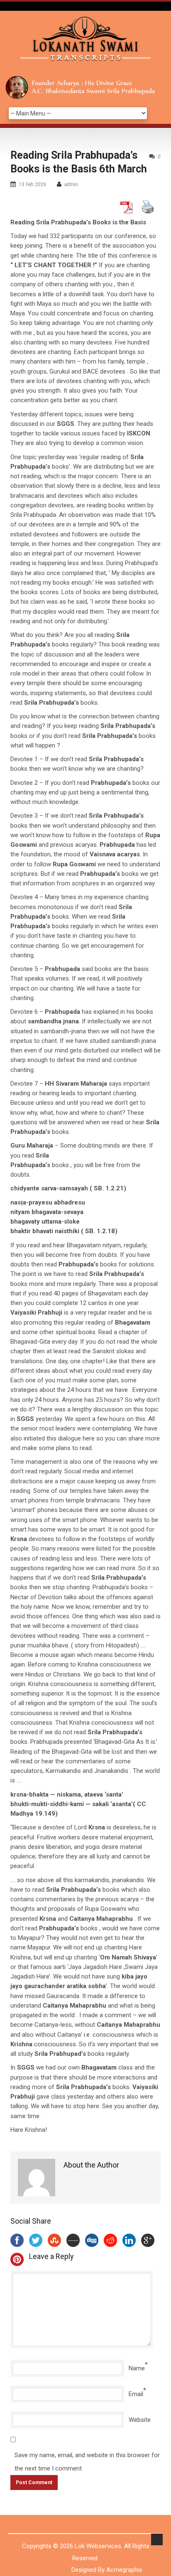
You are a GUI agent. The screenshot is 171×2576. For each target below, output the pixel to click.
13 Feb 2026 (33, 184)
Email (136, 2394)
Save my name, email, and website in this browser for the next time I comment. (87, 2462)
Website (140, 2420)
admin (71, 184)
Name (137, 2368)
